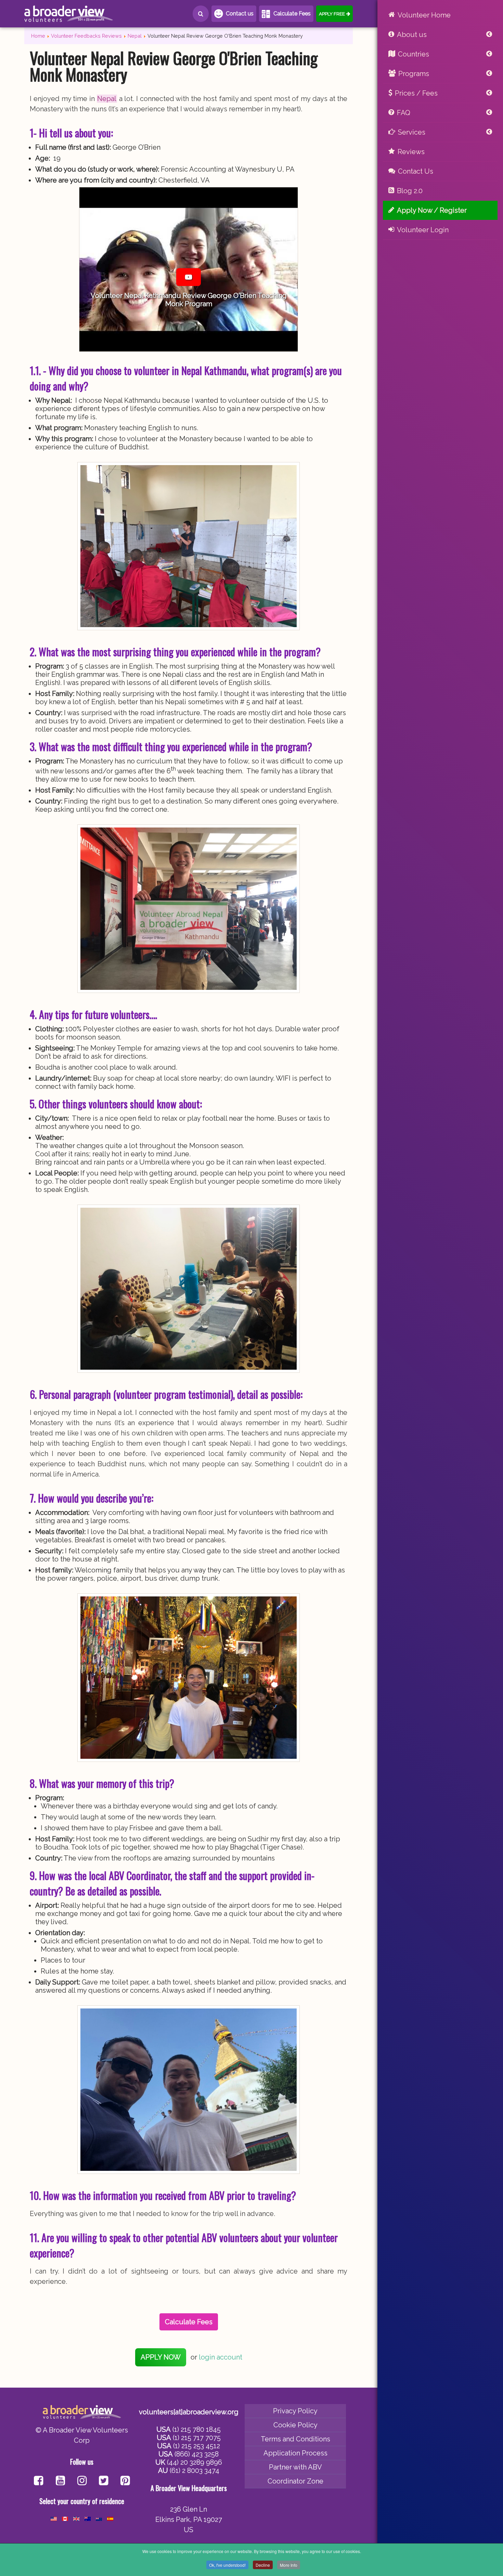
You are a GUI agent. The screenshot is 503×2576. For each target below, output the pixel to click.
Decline (263, 2565)
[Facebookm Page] (104, 2481)
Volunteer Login (423, 230)
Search (201, 14)
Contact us (240, 14)
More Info (289, 2565)
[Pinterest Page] (125, 2481)
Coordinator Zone (295, 2481)
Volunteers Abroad (69, 14)
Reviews (411, 152)
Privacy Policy (295, 2411)
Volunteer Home (424, 15)
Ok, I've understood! (227, 2565)
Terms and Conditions (295, 2439)
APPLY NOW (161, 2357)
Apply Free (332, 14)
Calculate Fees (292, 14)
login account (221, 2357)
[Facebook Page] (38, 2481)
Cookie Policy (295, 2425)
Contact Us (416, 171)
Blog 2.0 (410, 191)
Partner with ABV (295, 2467)
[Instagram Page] (82, 2481)
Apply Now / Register (432, 210)
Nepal (107, 99)
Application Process (295, 2453)
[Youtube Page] (60, 2481)
